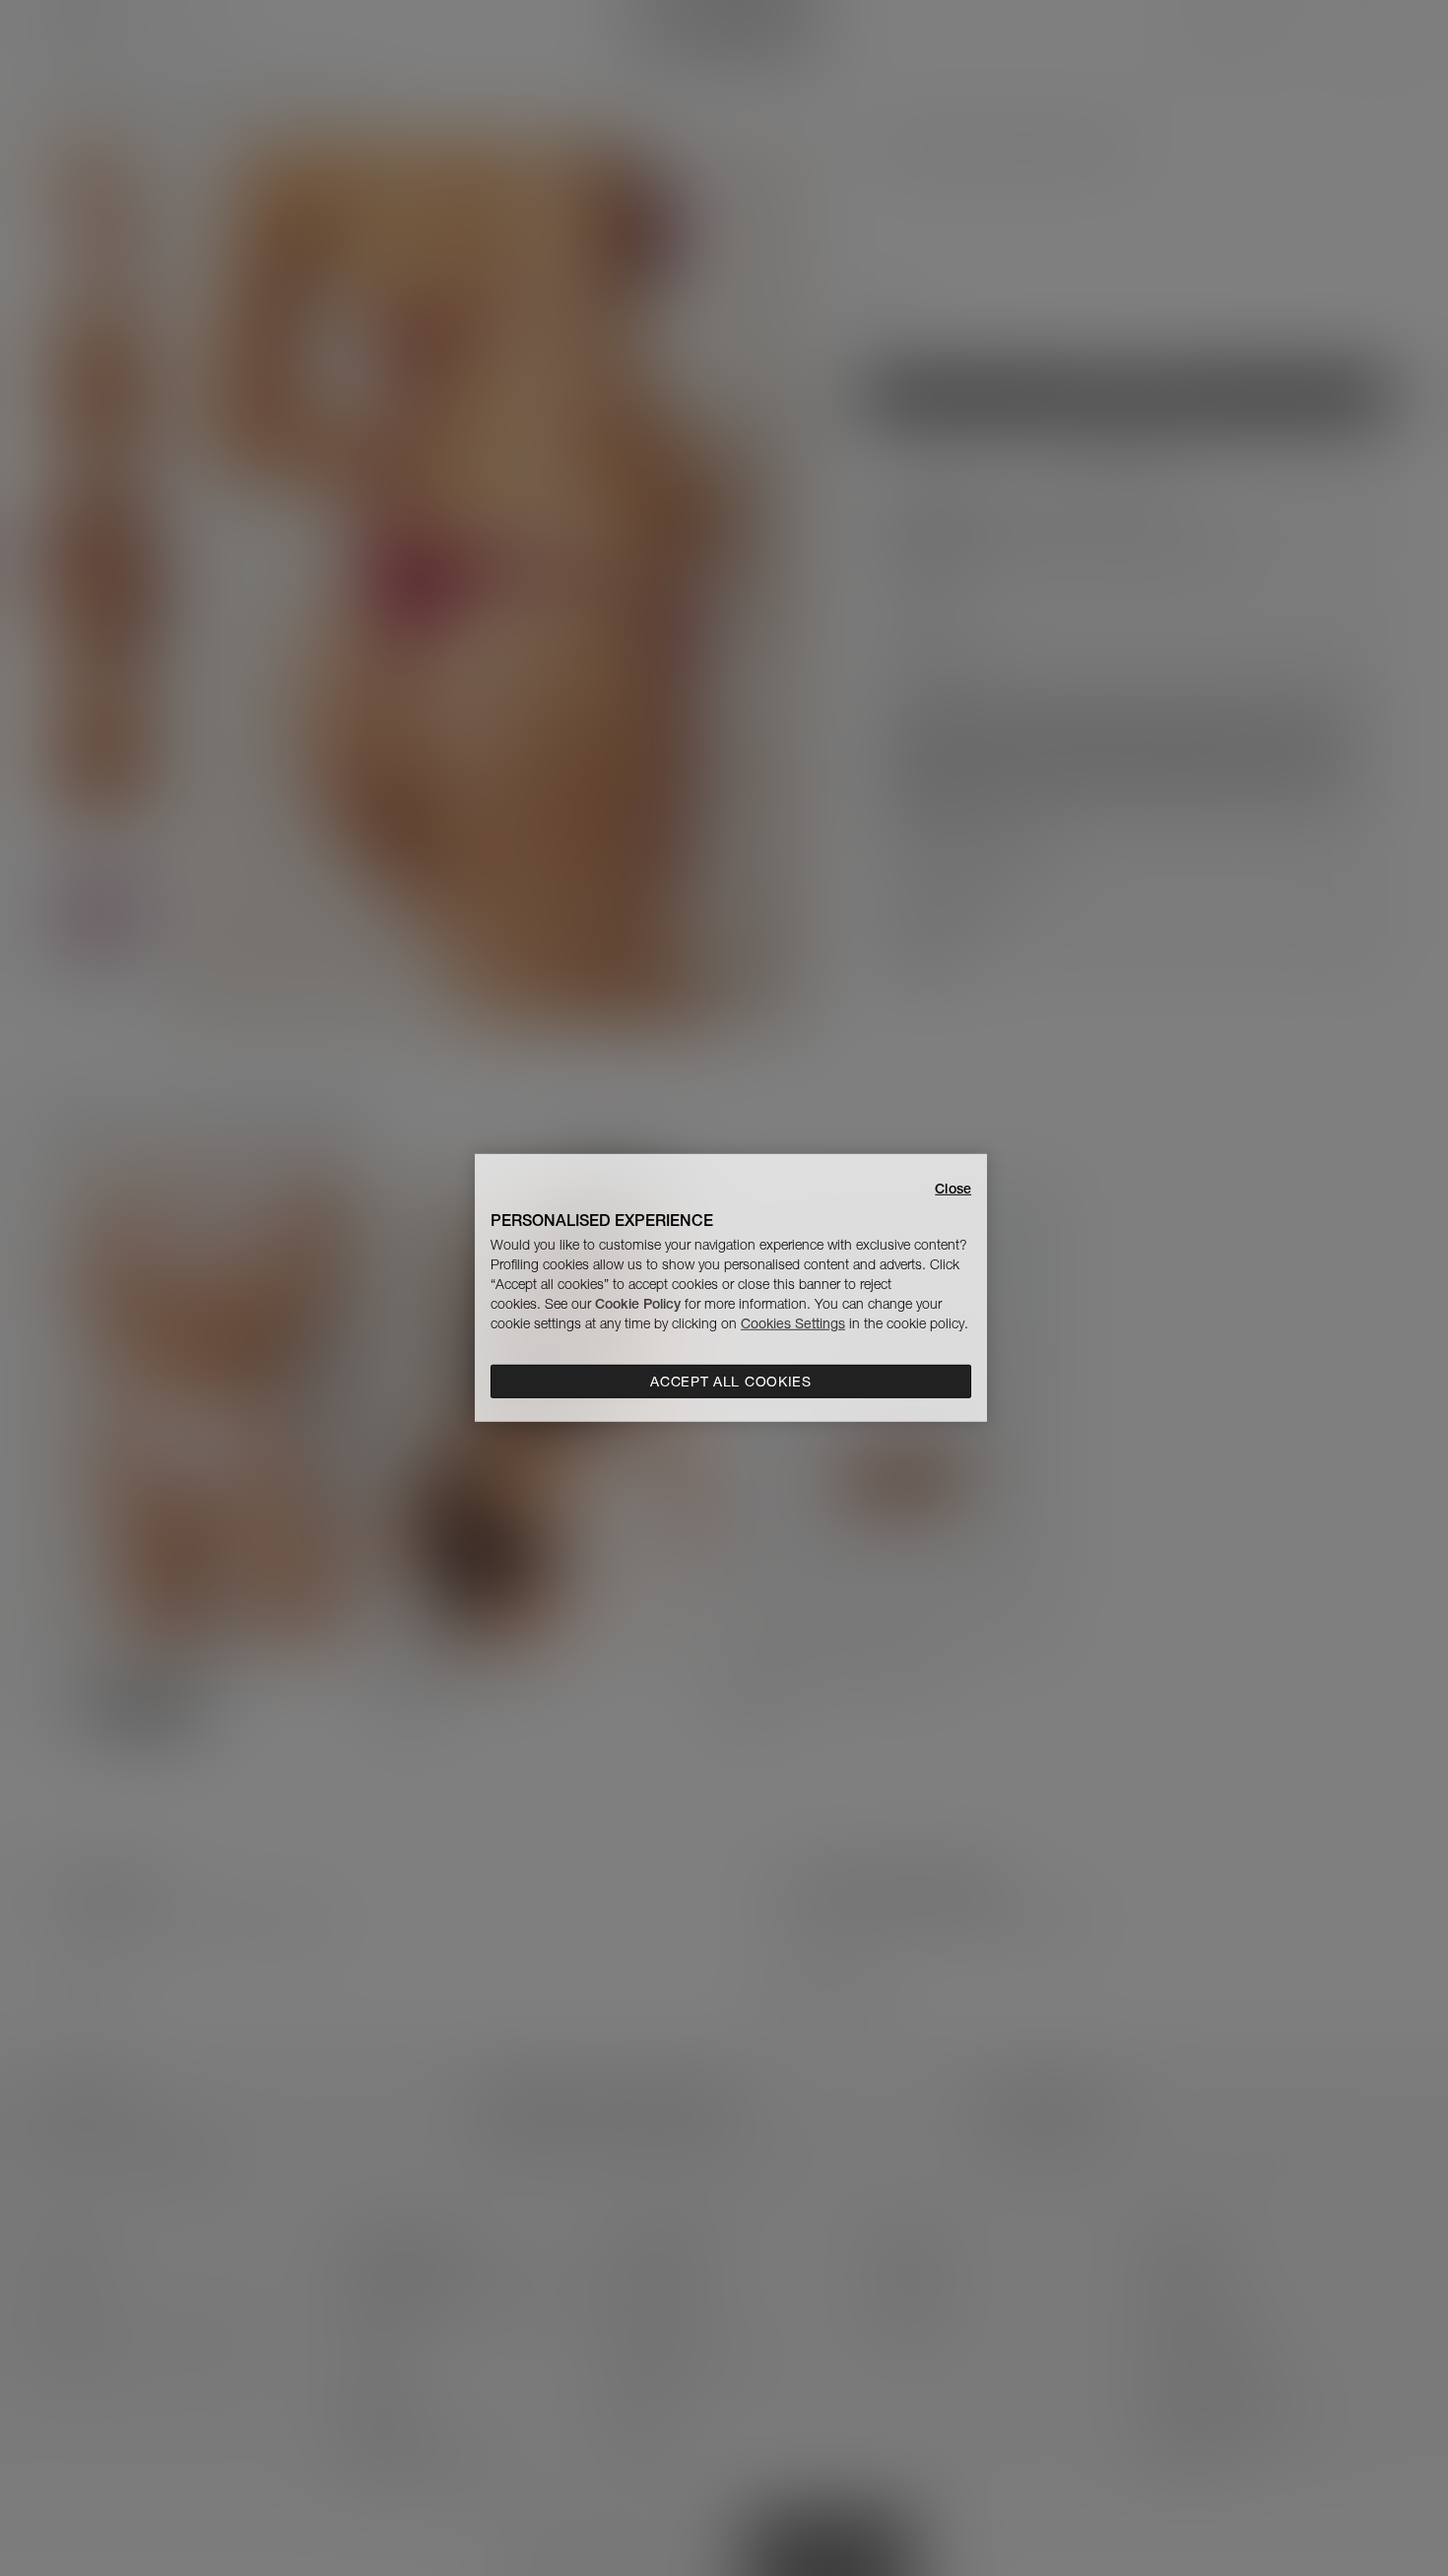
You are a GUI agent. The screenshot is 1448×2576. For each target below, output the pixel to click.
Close (953, 1189)
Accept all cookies (731, 1382)
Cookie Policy (638, 1304)
